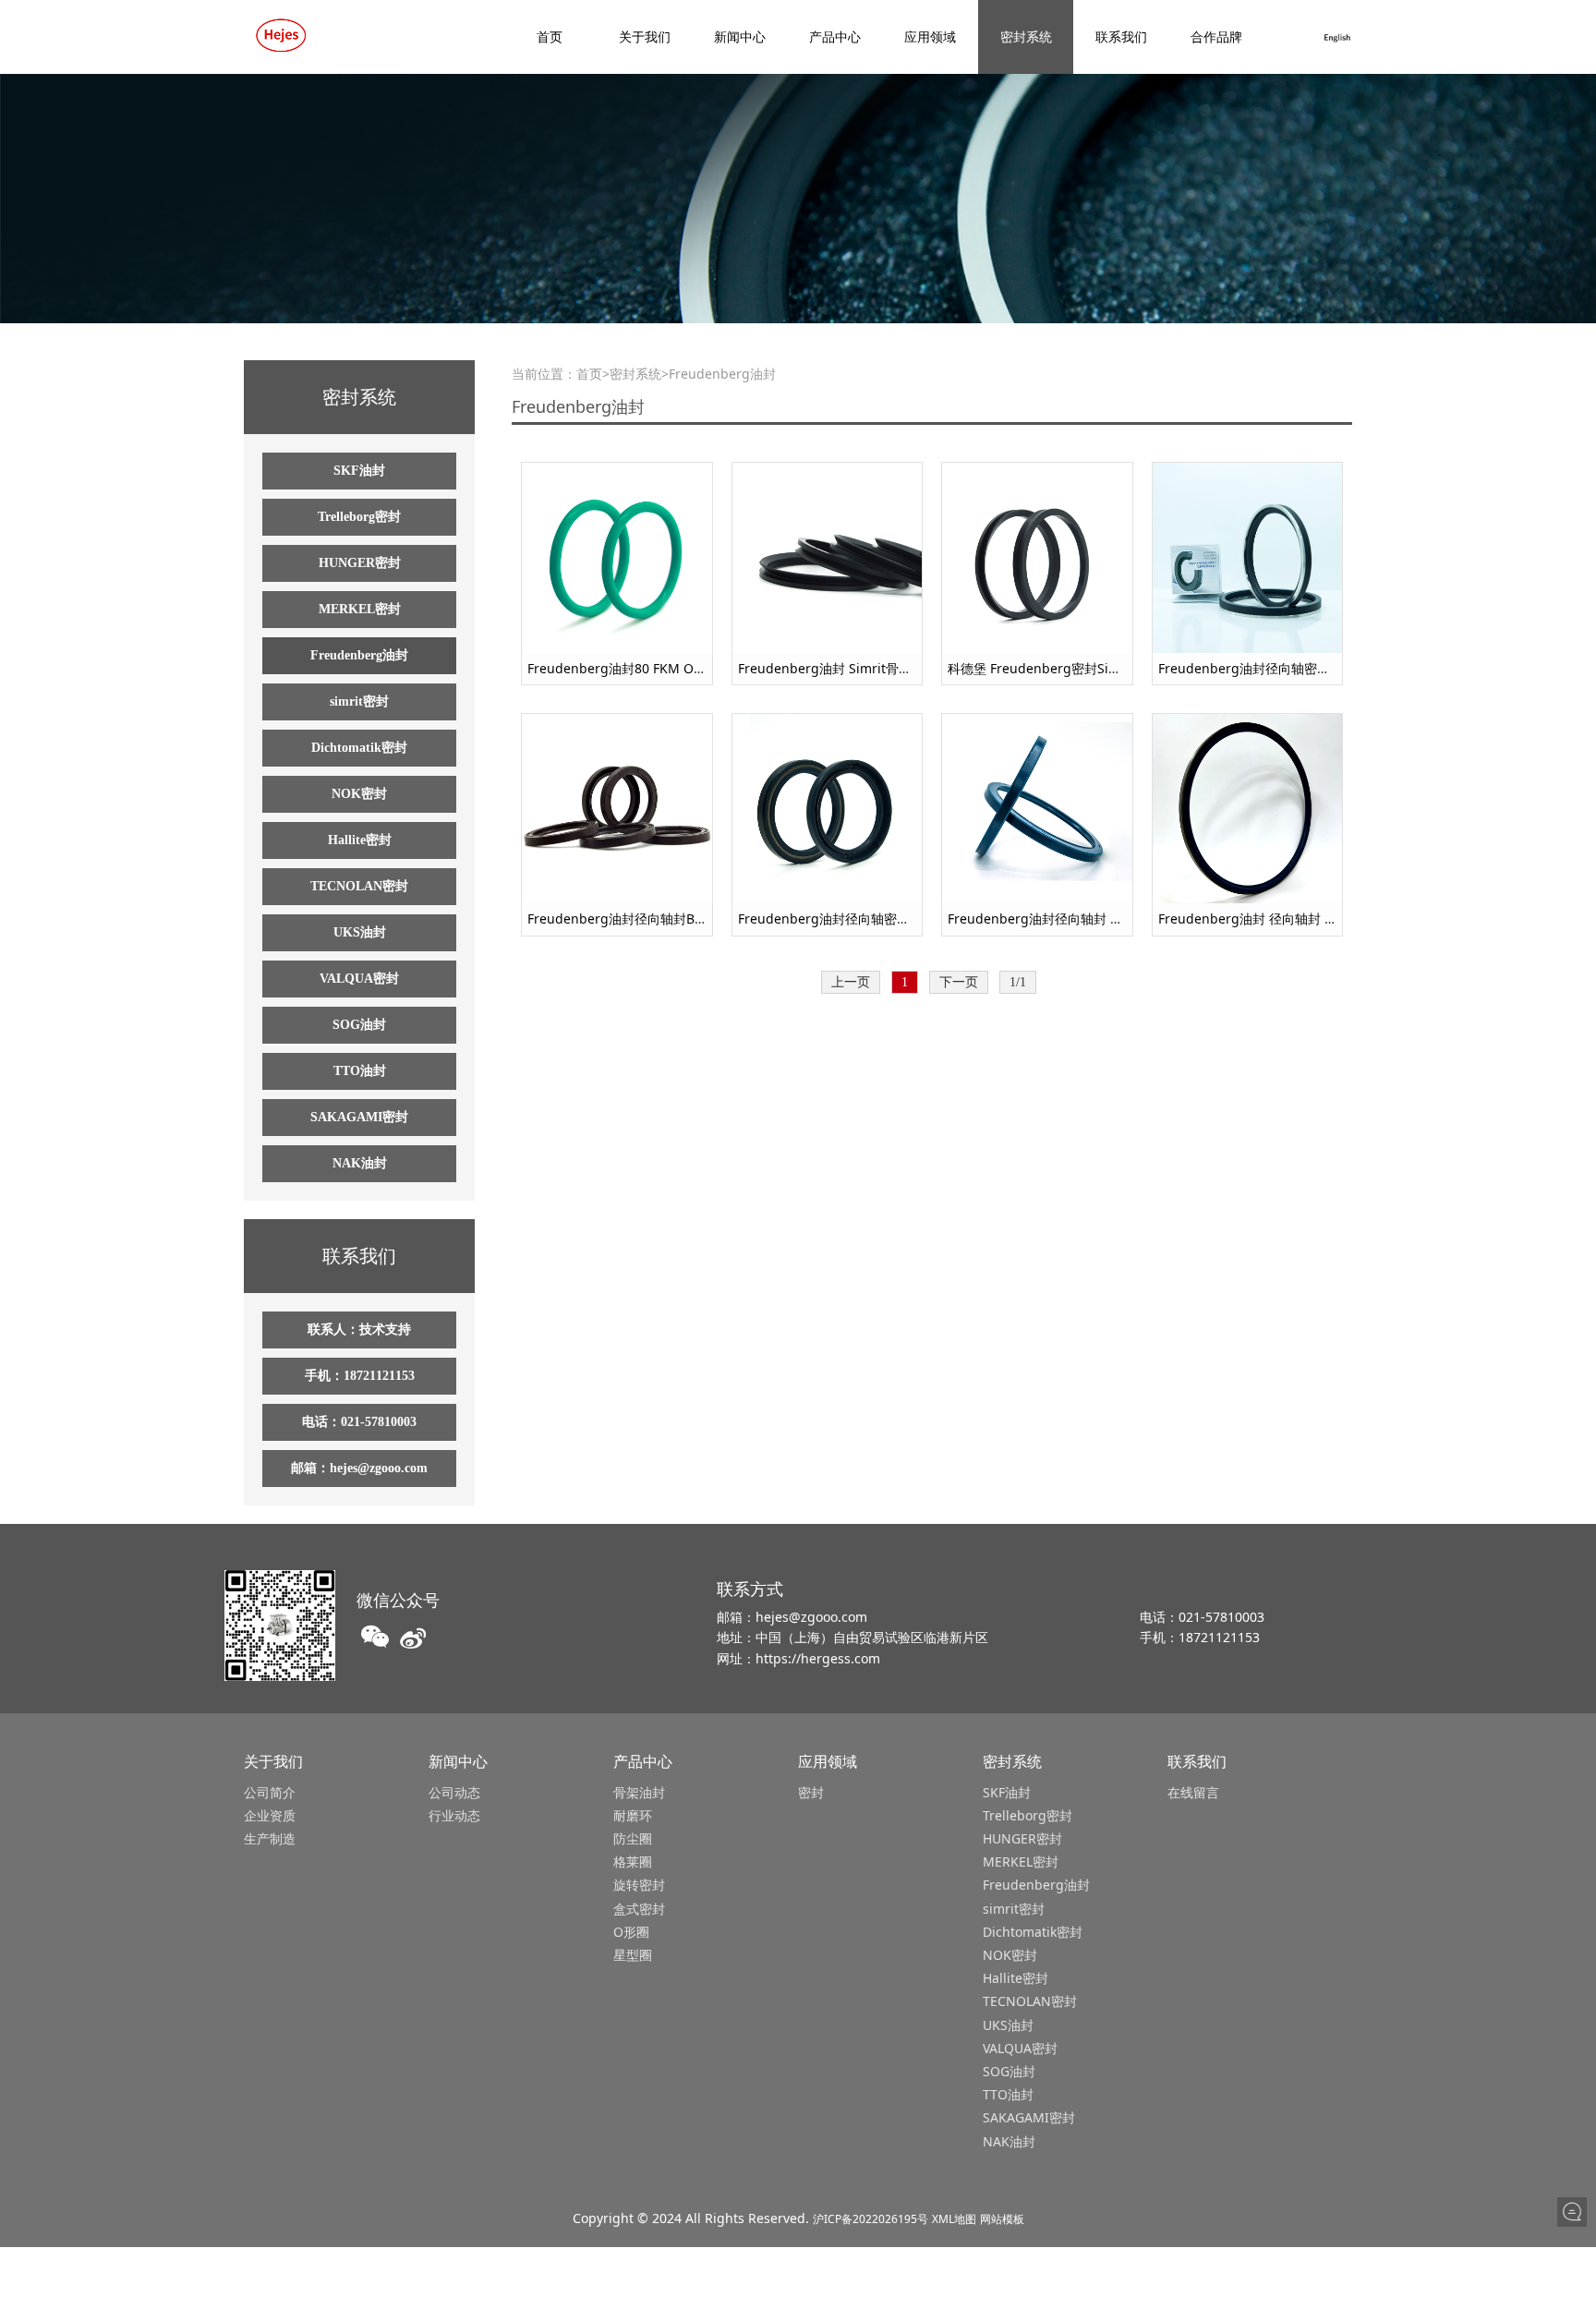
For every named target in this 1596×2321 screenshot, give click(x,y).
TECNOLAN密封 (359, 886)
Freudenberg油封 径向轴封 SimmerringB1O (1291, 919)
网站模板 (1002, 2219)
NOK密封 (359, 794)
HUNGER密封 (360, 563)
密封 (811, 1792)
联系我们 (1121, 36)
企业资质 (270, 1815)
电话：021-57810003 (359, 1422)
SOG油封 (359, 1025)
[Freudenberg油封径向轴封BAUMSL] (617, 807)
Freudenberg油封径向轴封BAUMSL (633, 919)
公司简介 (270, 1792)
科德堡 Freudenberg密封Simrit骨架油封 (1067, 668)
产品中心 (835, 36)
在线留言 (1193, 1792)
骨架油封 (639, 1792)
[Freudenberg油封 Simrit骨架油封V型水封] (828, 556)
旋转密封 (639, 1885)
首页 (550, 36)
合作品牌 (1216, 36)
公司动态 (454, 1792)
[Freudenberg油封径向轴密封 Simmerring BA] (828, 807)
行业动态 (454, 1815)
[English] (1337, 36)
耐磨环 (633, 1815)
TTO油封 (360, 1071)
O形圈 (631, 1932)
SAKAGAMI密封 (359, 1117)
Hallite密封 (360, 840)
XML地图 (954, 2219)
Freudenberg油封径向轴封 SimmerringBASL (1081, 919)
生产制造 (270, 1838)
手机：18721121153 (360, 1376)
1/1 (1018, 982)
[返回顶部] (1572, 2243)
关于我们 (645, 36)
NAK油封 (360, 1163)
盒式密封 (639, 1909)
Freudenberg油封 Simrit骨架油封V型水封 (861, 668)
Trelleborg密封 (359, 517)
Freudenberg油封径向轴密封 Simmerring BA (873, 919)
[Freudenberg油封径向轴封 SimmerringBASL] (1037, 807)
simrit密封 (359, 701)
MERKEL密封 (360, 609)
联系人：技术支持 (359, 1330)
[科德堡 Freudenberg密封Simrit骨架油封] (1037, 556)
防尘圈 (633, 1838)
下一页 (959, 982)
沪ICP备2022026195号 (871, 2219)
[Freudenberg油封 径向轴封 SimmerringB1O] (1248, 807)
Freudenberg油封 (359, 655)
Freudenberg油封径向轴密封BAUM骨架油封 (1289, 668)
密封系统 (1026, 36)
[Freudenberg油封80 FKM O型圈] (617, 556)
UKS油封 (360, 932)
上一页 (851, 982)
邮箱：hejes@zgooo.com (359, 1468)
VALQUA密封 (359, 979)
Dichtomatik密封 (359, 748)
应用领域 (930, 36)
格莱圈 (633, 1862)
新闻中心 (740, 36)
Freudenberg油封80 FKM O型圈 (623, 668)
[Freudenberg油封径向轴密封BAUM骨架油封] (1248, 556)
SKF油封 (359, 471)
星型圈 (633, 1955)
